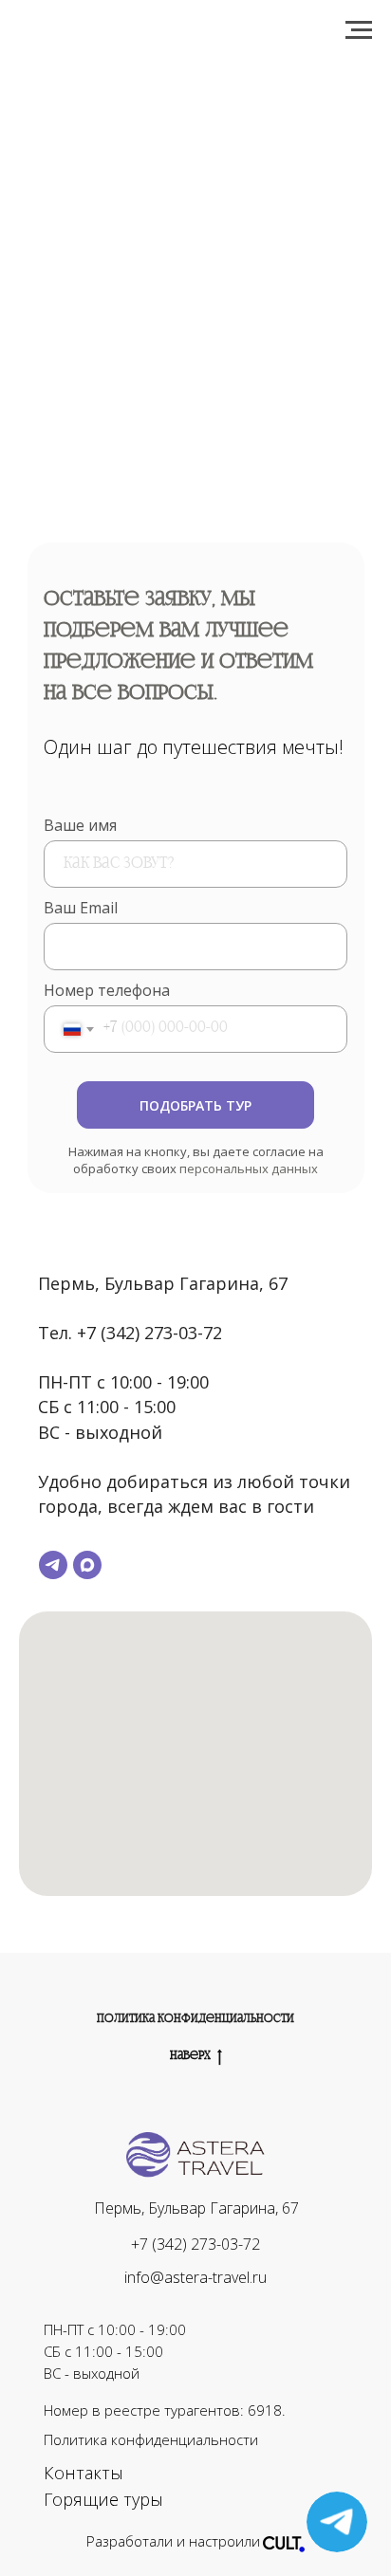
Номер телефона (107, 990)
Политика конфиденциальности (195, 2019)
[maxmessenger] (87, 1565)
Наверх (190, 2056)
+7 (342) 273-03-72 (195, 2244)
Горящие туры (103, 2499)
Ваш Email (81, 908)
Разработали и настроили (173, 2541)
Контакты (84, 2473)
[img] (283, 2542)
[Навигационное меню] (359, 30)
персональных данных (249, 1168)
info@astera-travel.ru (195, 2277)
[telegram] (53, 1565)
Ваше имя (80, 825)
